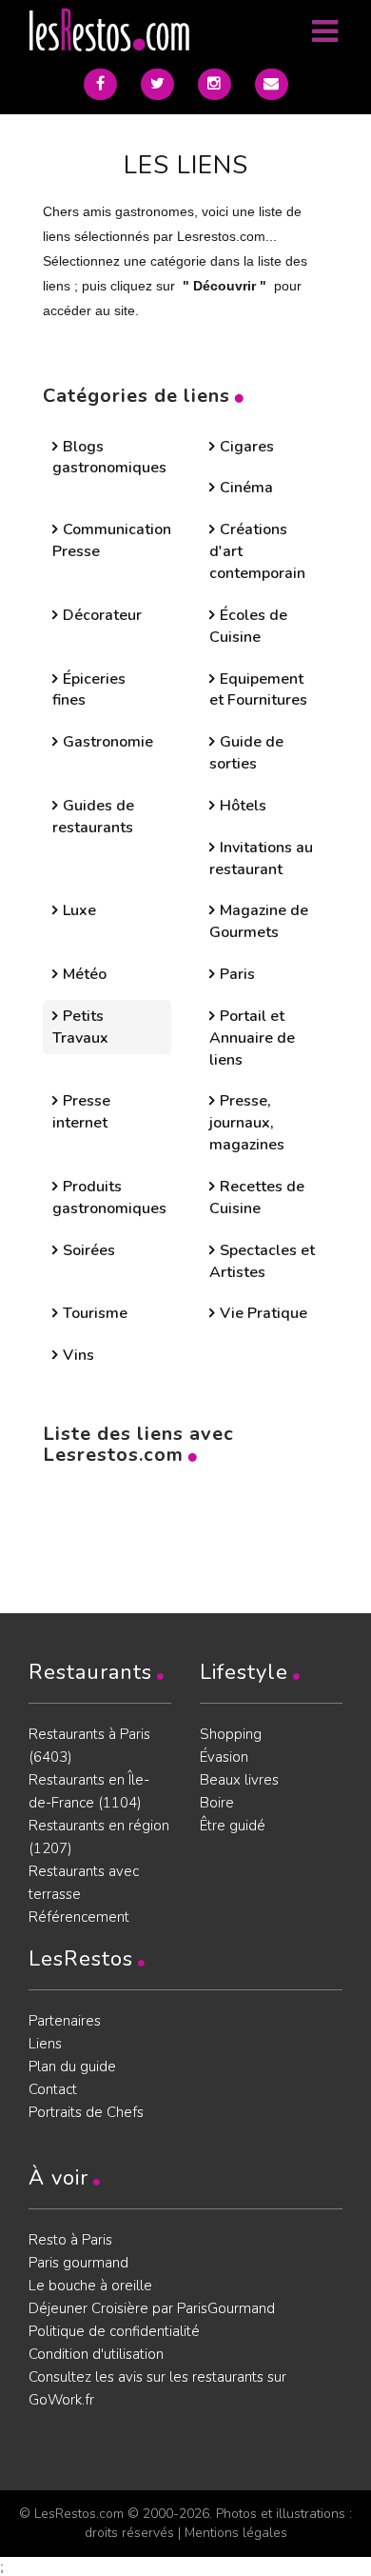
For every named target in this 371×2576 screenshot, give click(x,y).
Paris (237, 974)
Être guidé (233, 1826)
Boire (217, 1803)
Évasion (224, 1757)
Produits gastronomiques (109, 1198)
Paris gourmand (78, 2263)
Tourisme (95, 1313)
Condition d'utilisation (96, 2354)
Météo (85, 974)
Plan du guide (72, 2067)
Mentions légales (236, 2533)
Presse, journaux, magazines (247, 1123)
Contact (53, 2089)
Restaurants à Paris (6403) (89, 1746)
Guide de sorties (246, 753)
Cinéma (246, 488)
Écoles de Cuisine (248, 626)
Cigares (247, 447)
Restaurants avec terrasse (84, 1883)
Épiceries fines (89, 690)
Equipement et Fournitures (258, 690)
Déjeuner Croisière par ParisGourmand (152, 2308)
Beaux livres (239, 1780)
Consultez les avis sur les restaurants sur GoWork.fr (157, 2388)
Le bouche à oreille (90, 2286)
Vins (78, 1355)
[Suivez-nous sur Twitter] (157, 84)
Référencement (79, 1917)
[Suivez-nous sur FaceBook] (100, 84)
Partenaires (65, 2021)
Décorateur (102, 615)
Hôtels (243, 806)
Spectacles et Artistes (262, 1261)
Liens (45, 2044)
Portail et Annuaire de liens (252, 1038)
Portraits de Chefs (86, 2112)
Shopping (231, 1734)
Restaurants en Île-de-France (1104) (89, 1791)
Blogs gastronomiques (109, 458)
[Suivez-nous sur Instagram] (215, 84)
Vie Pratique (264, 1313)
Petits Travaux (80, 1027)
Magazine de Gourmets (259, 921)
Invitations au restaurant (261, 859)
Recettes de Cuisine (257, 1198)
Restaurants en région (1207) (99, 1837)
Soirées (89, 1250)
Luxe (79, 910)
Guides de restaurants (93, 817)
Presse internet (81, 1112)
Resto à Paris (70, 2240)
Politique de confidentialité (114, 2331)
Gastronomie (108, 742)
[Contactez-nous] (272, 84)
